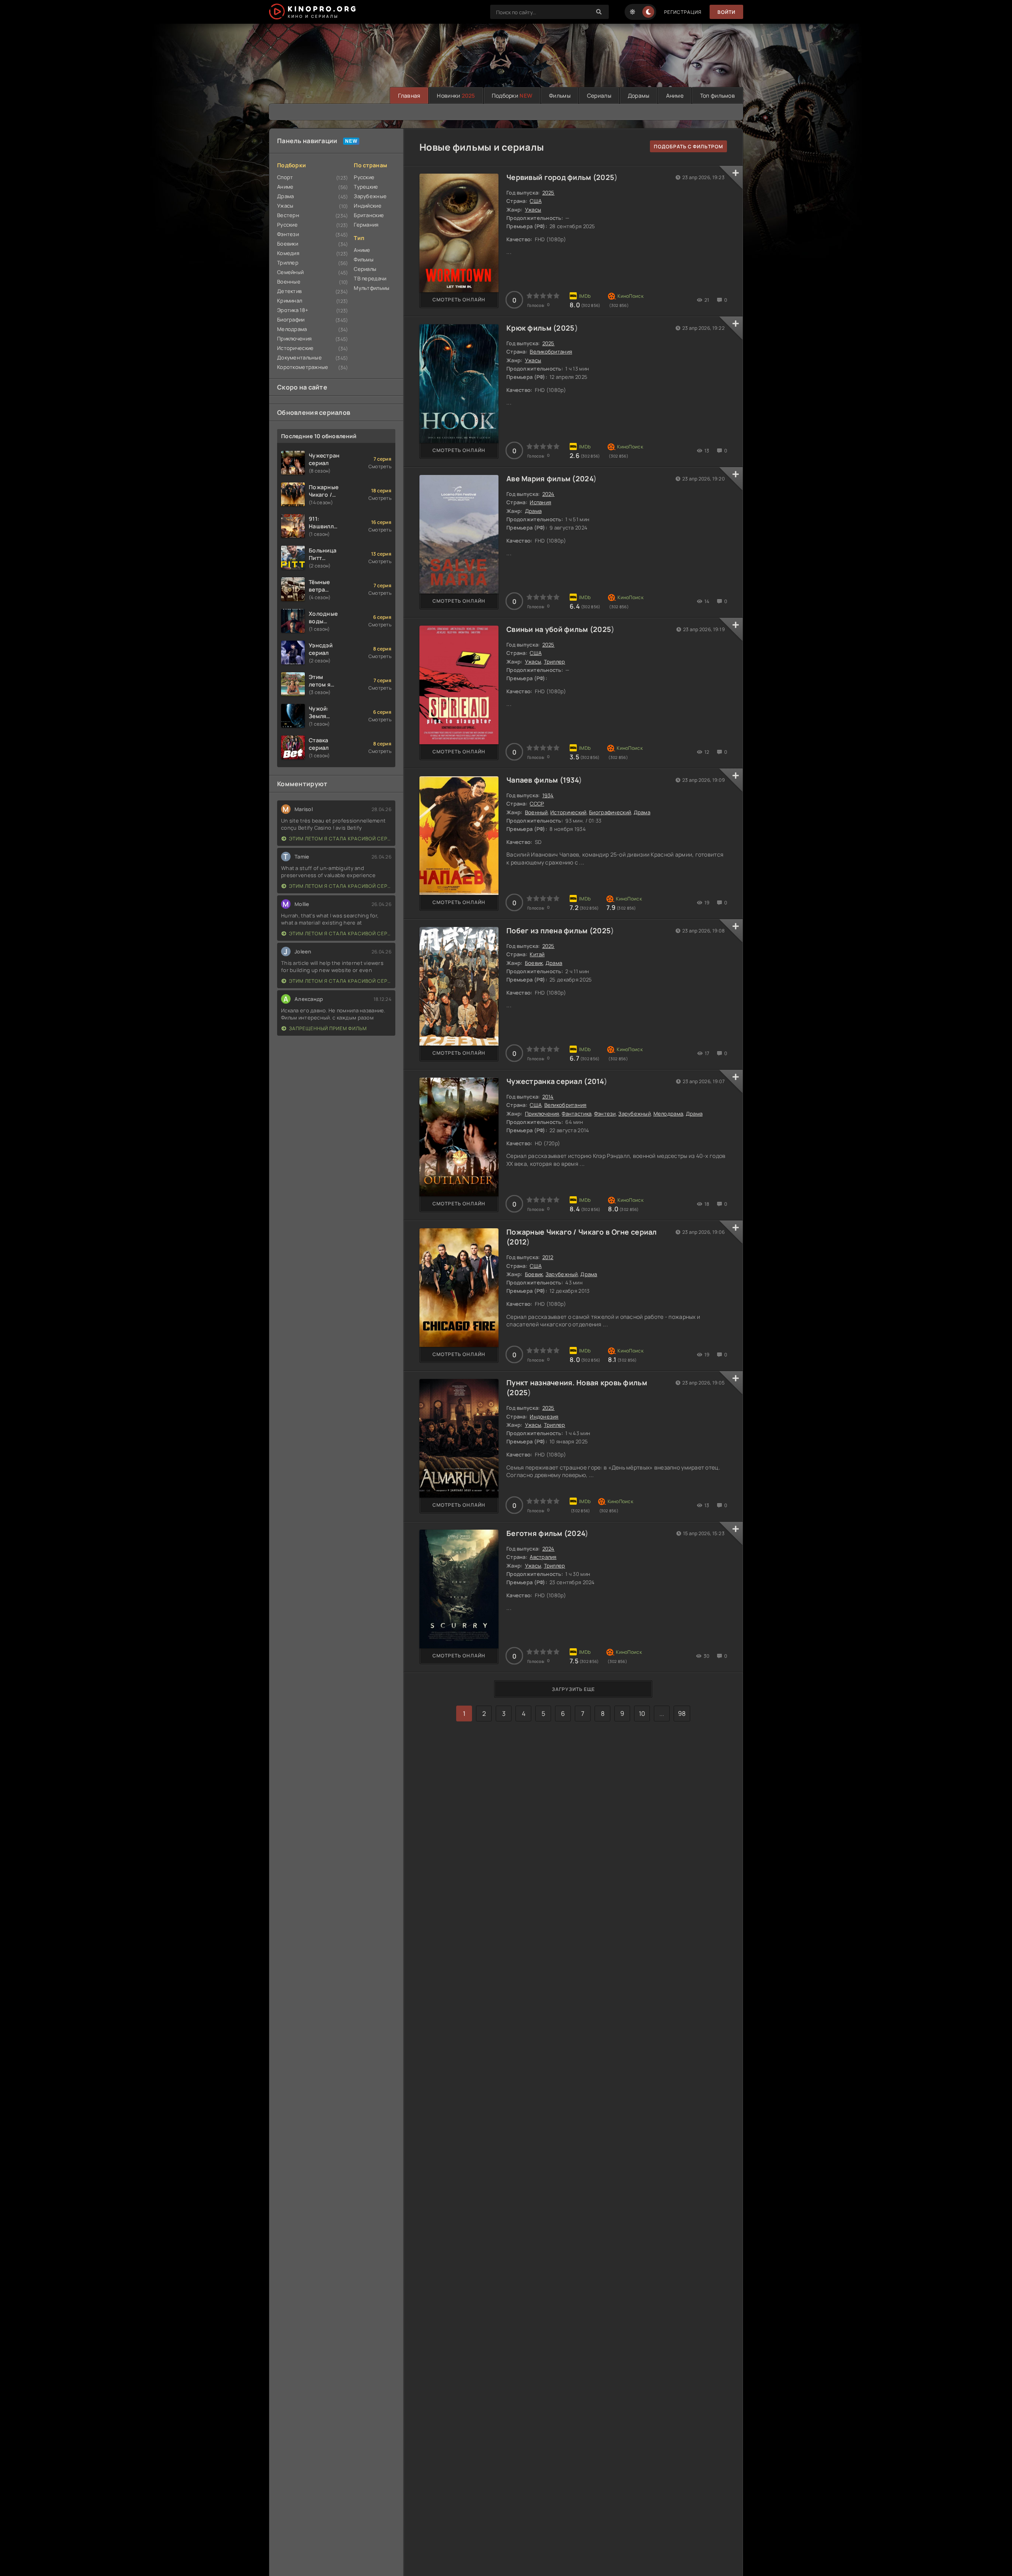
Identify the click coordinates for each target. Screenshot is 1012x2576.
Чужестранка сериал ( (547, 1081)
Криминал (290, 301)
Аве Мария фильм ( (541, 479)
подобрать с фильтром (688, 147)
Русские (287, 225)
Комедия (288, 253)
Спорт (285, 177)
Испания (540, 502)
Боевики (288, 244)
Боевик (534, 963)
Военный (536, 812)
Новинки (456, 96)
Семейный (290, 272)
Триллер (288, 263)
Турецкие (366, 187)
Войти (726, 12)
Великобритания (551, 352)
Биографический (610, 812)
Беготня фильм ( (537, 1533)
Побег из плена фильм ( (549, 931)
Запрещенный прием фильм (328, 1028)
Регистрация (683, 12)
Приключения (294, 339)
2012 (518, 1242)
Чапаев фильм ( (535, 780)
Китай (537, 954)
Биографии (291, 320)
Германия (366, 225)
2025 (605, 177)
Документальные (299, 357)
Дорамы (639, 96)
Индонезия (544, 1417)
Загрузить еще (573, 1689)
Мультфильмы (372, 288)
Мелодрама (292, 329)
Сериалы (599, 96)
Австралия (543, 1557)
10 (642, 1714)
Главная (409, 96)
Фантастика (577, 1114)
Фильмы (560, 96)
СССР (537, 804)
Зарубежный (634, 1114)
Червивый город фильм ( (551, 177)
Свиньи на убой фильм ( (550, 629)
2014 (596, 1081)
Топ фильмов (717, 96)
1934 (571, 780)
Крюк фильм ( (531, 328)
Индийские (368, 206)
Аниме (675, 96)
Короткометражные (303, 367)
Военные (289, 282)
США (536, 201)
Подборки (512, 96)
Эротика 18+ (293, 310)
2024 (584, 479)
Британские (369, 215)
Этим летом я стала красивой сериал (340, 839)
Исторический (568, 812)
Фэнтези (288, 234)
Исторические (295, 348)
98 (682, 1714)
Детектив (289, 291)
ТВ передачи (370, 278)
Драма (285, 196)
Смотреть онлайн (459, 300)
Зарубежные (370, 196)
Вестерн (288, 215)
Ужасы (285, 206)
